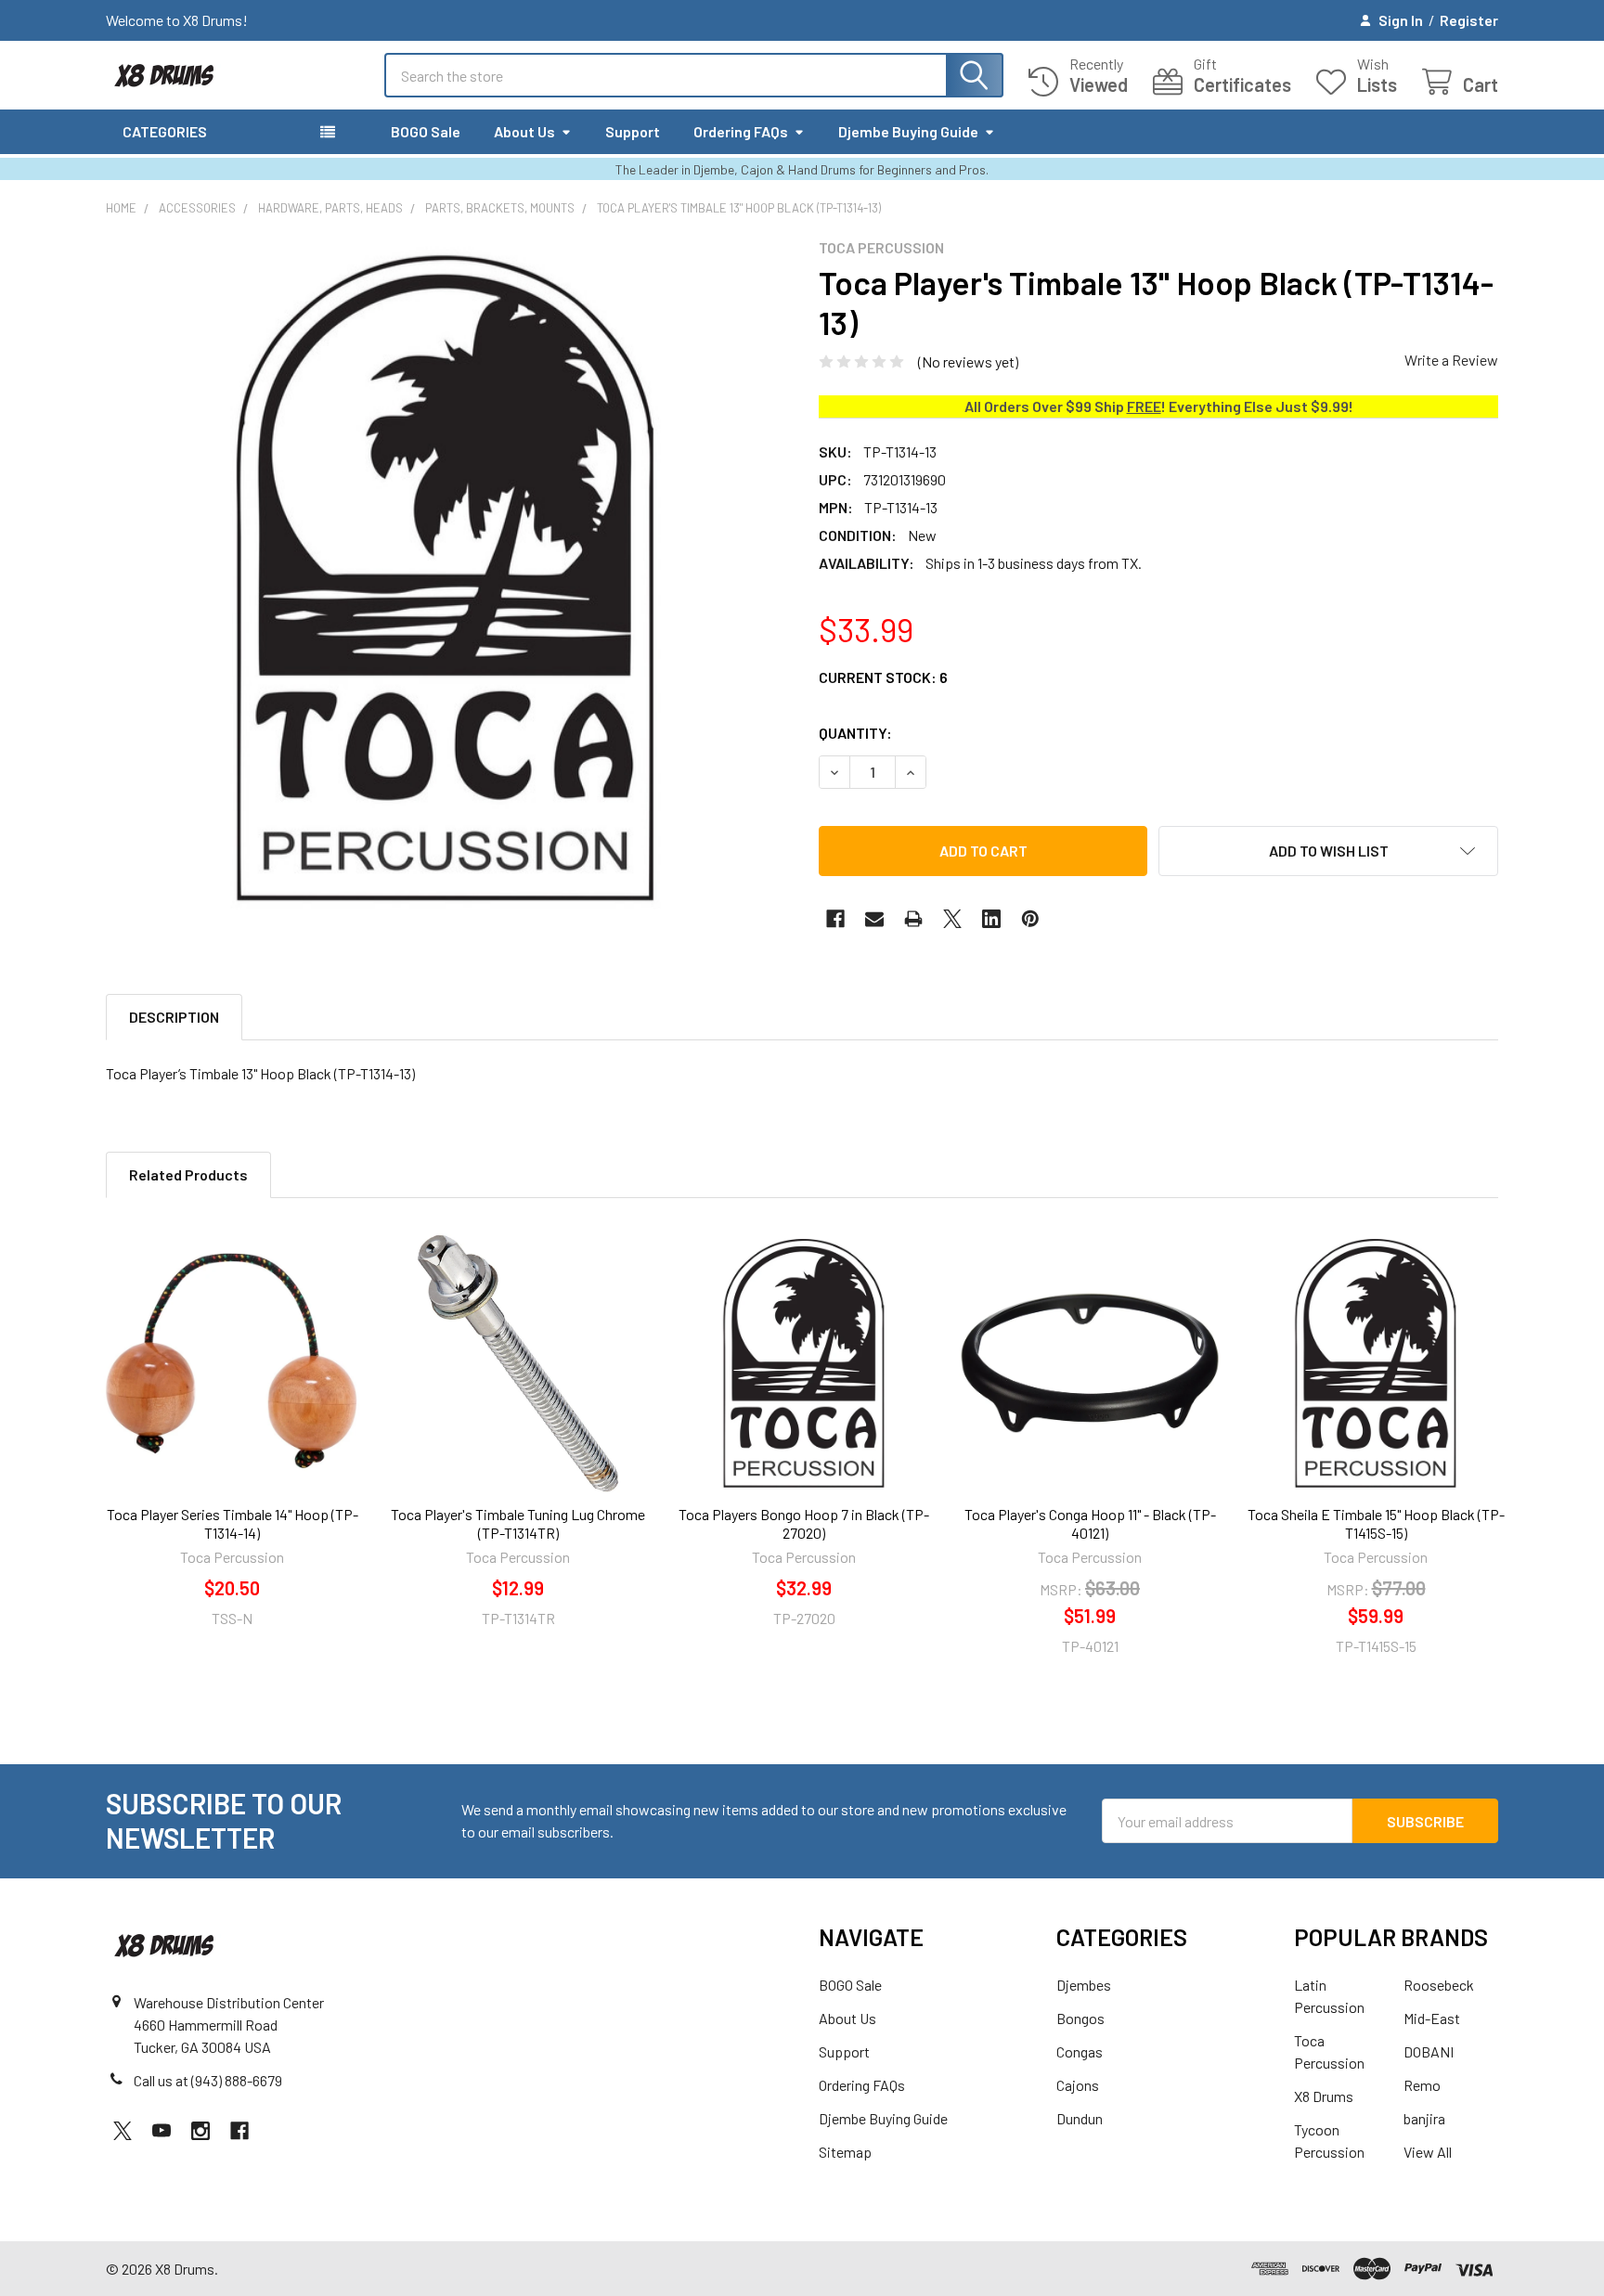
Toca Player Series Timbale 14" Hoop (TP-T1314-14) (233, 1523)
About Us (524, 131)
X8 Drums (1324, 2096)
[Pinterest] (1030, 919)
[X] (952, 919)
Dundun (1080, 2118)
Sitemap (845, 2152)
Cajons (1078, 2085)
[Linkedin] (991, 919)
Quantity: (855, 733)
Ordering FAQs (741, 131)
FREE (1144, 406)
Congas (1080, 2051)
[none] (446, 578)
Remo (1422, 2085)
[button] (1328, 851)
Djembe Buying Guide (908, 131)
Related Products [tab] (188, 1174)
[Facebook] (835, 919)
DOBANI (1429, 2051)
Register (1469, 20)
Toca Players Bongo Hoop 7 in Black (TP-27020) (804, 1523)
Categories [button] (165, 131)
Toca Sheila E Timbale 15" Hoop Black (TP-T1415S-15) (1376, 1523)
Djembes (1084, 1985)
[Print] (913, 919)
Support (633, 131)
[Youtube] (162, 2131)
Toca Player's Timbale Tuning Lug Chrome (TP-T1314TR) (518, 1523)
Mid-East (1432, 2018)
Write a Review (1451, 360)
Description (174, 1017)
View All (1428, 2152)
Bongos (1080, 2018)
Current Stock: (883, 677)
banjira (1424, 2118)
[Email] (874, 919)
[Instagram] (200, 2131)
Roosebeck (1439, 1985)
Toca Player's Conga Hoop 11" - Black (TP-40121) (1090, 1523)
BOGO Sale (426, 131)
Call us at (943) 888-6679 (208, 2080)
